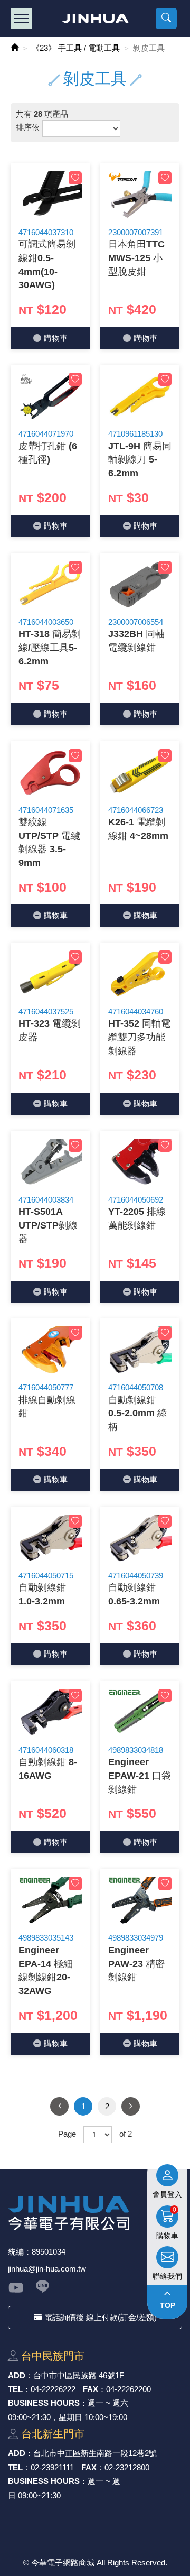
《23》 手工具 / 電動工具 (76, 48)
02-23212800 (127, 2467)
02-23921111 (52, 2467)
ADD (17, 2375)
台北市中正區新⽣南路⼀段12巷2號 (95, 2453)
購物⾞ (56, 338)
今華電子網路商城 (95, 19)
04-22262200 (129, 2389)
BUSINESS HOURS (44, 2403)
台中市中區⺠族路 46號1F (79, 2375)
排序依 (28, 127)
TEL (15, 2389)
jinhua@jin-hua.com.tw (47, 2269)
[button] (166, 19)
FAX (91, 2389)
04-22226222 (53, 2389)
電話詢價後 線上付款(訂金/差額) (101, 2317)
